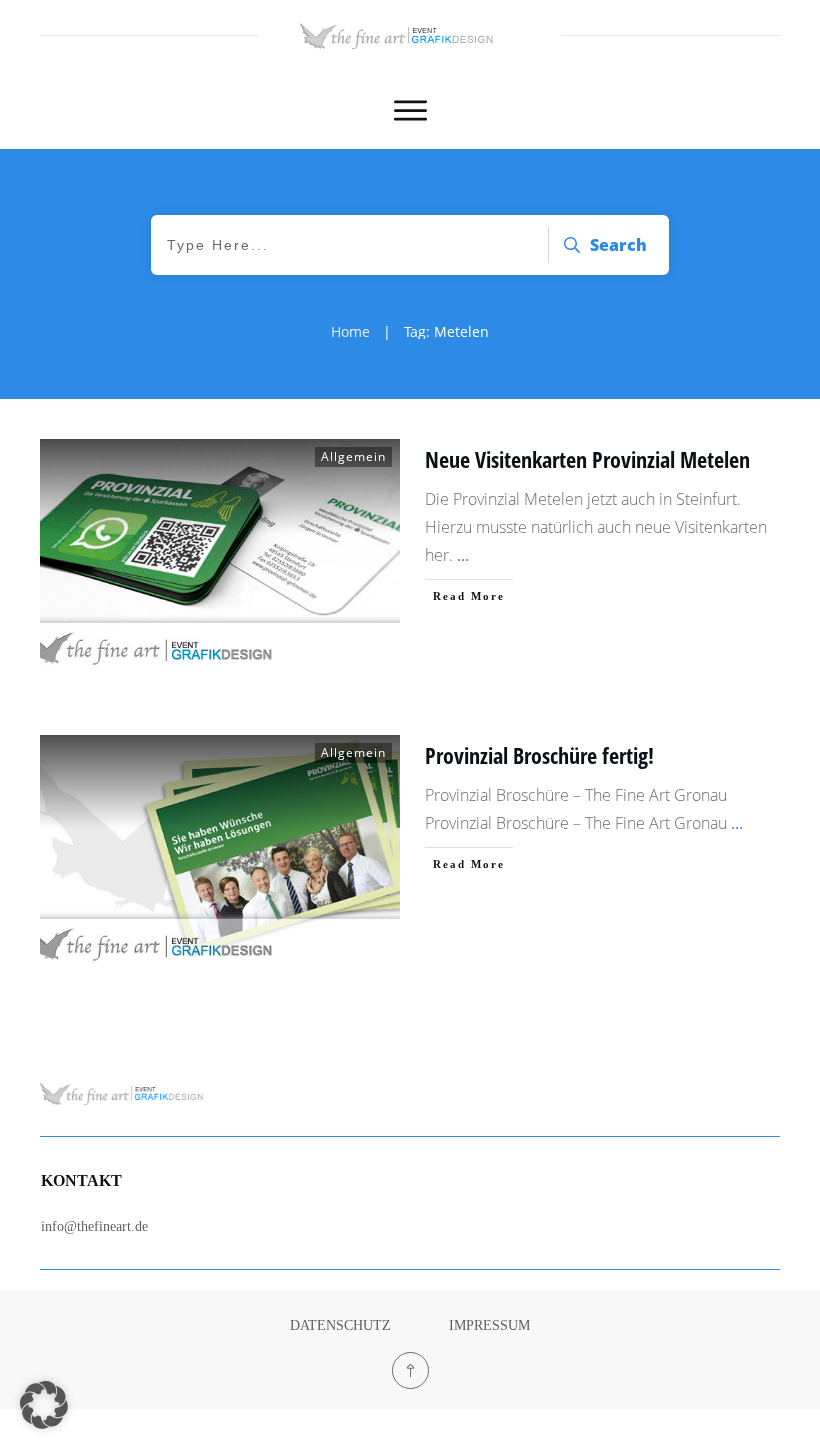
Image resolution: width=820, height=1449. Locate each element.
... (463, 555)
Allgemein (353, 456)
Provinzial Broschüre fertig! (539, 755)
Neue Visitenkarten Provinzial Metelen (587, 459)
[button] (44, 1405)
